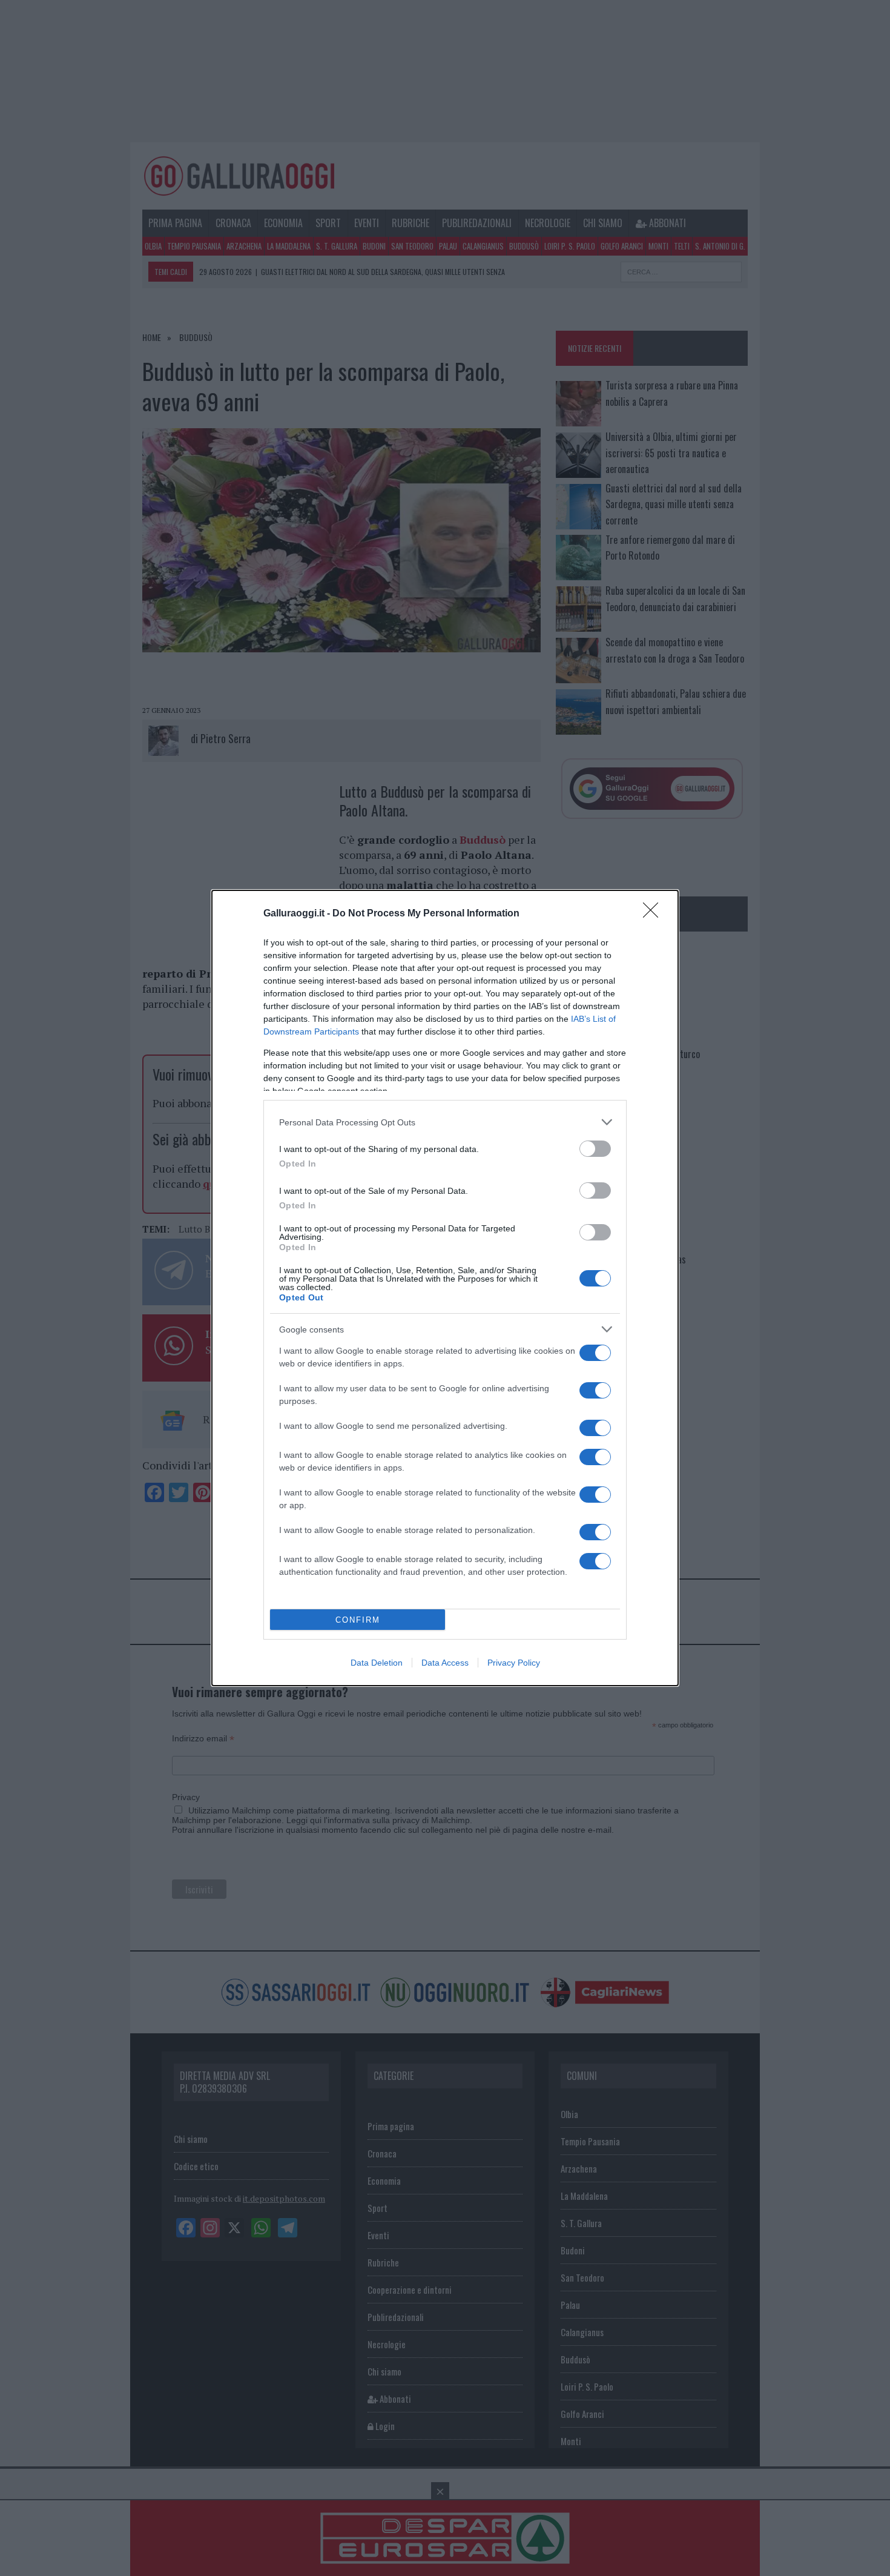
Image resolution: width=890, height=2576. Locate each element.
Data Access (445, 1663)
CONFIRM (358, 1620)
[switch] (595, 1149)
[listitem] (445, 1122)
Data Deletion (377, 1663)
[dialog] (445, 1288)
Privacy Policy (514, 1663)
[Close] (654, 914)
